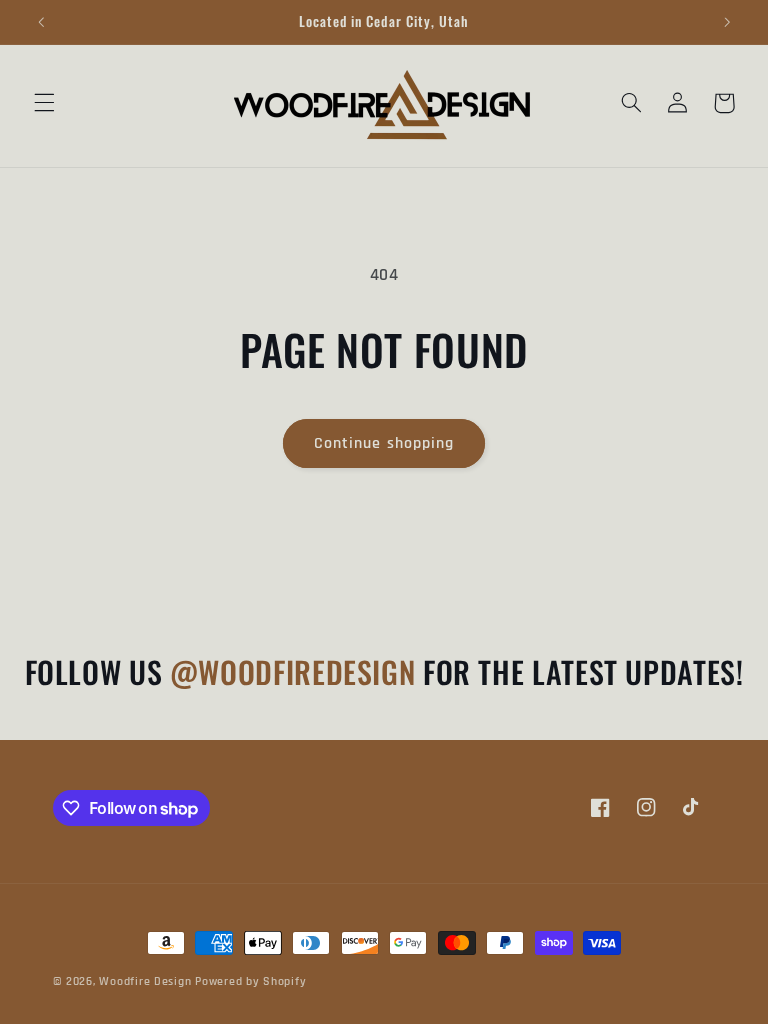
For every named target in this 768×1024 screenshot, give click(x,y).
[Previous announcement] (41, 22)
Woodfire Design (145, 981)
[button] (44, 103)
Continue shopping (384, 443)
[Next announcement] (727, 22)
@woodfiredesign (296, 671)
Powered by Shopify (250, 981)
